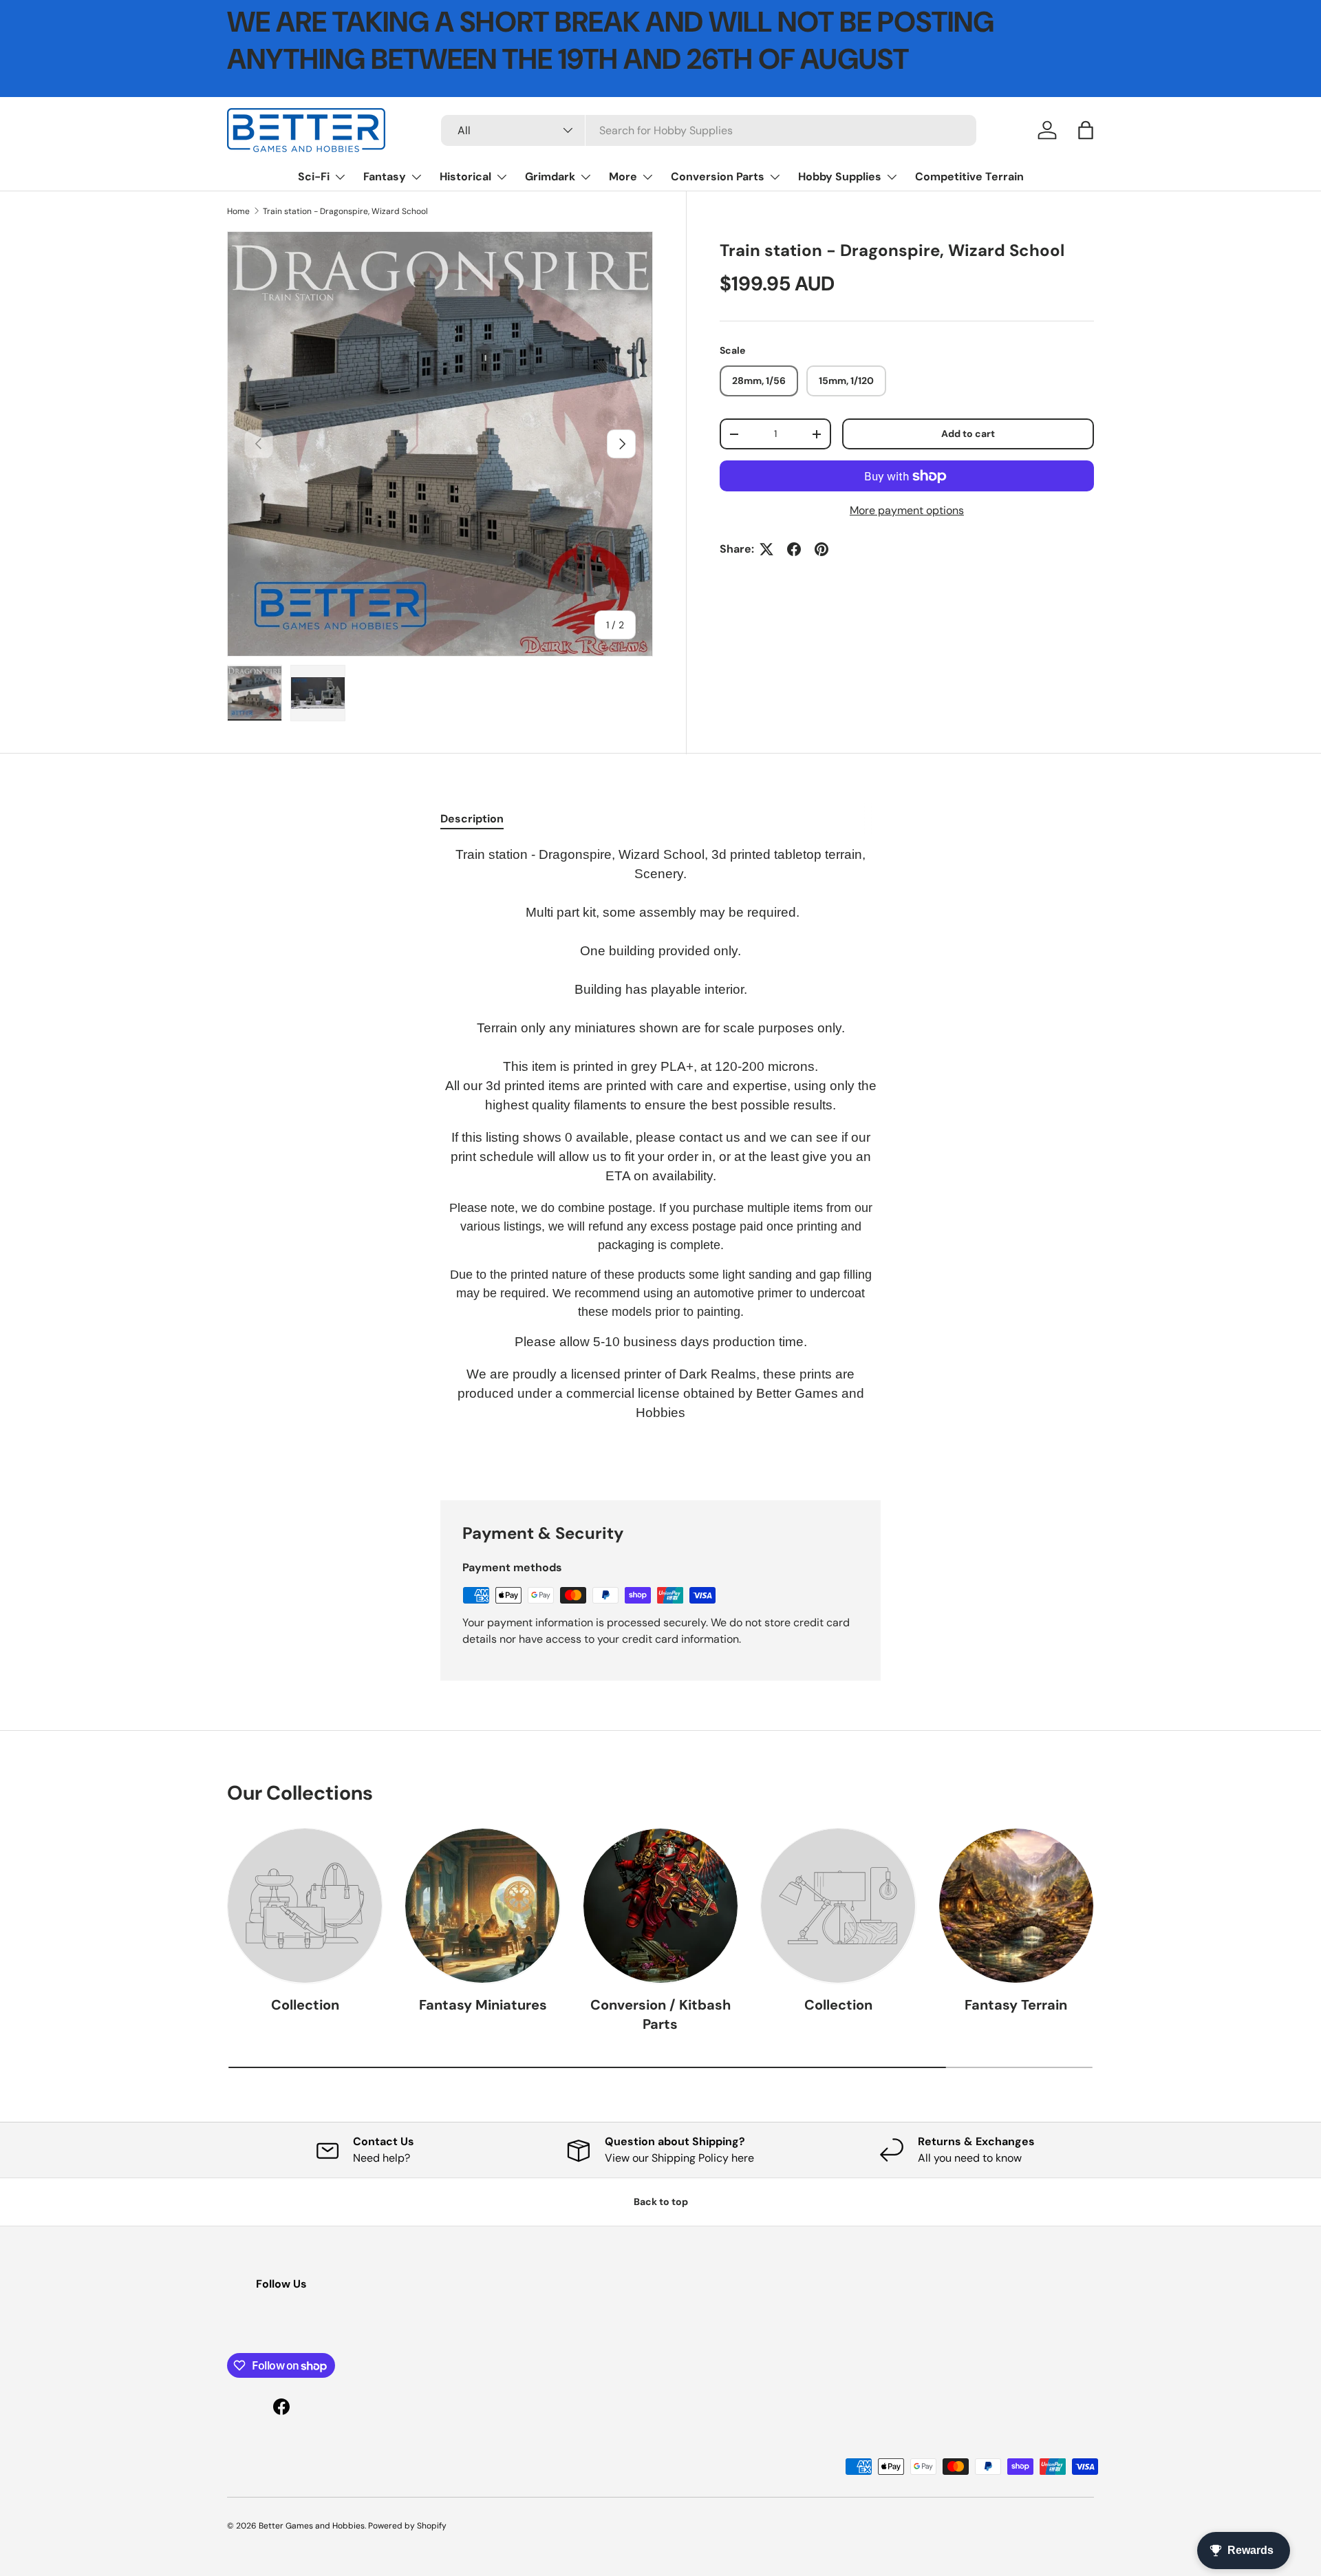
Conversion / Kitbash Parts (660, 2014)
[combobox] (709, 130)
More (623, 177)
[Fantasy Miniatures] (482, 1906)
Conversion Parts (718, 177)
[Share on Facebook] (794, 549)
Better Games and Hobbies (312, 2526)
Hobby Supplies (840, 177)
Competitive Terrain (969, 177)
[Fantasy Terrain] (1016, 1906)
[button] (1086, 130)
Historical (465, 177)
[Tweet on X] (766, 549)
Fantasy (385, 177)
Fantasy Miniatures (483, 2005)
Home (238, 211)
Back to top (661, 2202)
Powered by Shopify (407, 2526)
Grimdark (550, 177)
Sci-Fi (314, 177)
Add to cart (968, 434)
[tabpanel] (660, 1156)
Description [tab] (472, 819)
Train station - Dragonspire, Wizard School (345, 211)
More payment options (907, 510)
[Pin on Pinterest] (821, 549)
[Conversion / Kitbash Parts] (660, 1906)
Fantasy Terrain (1016, 2005)
